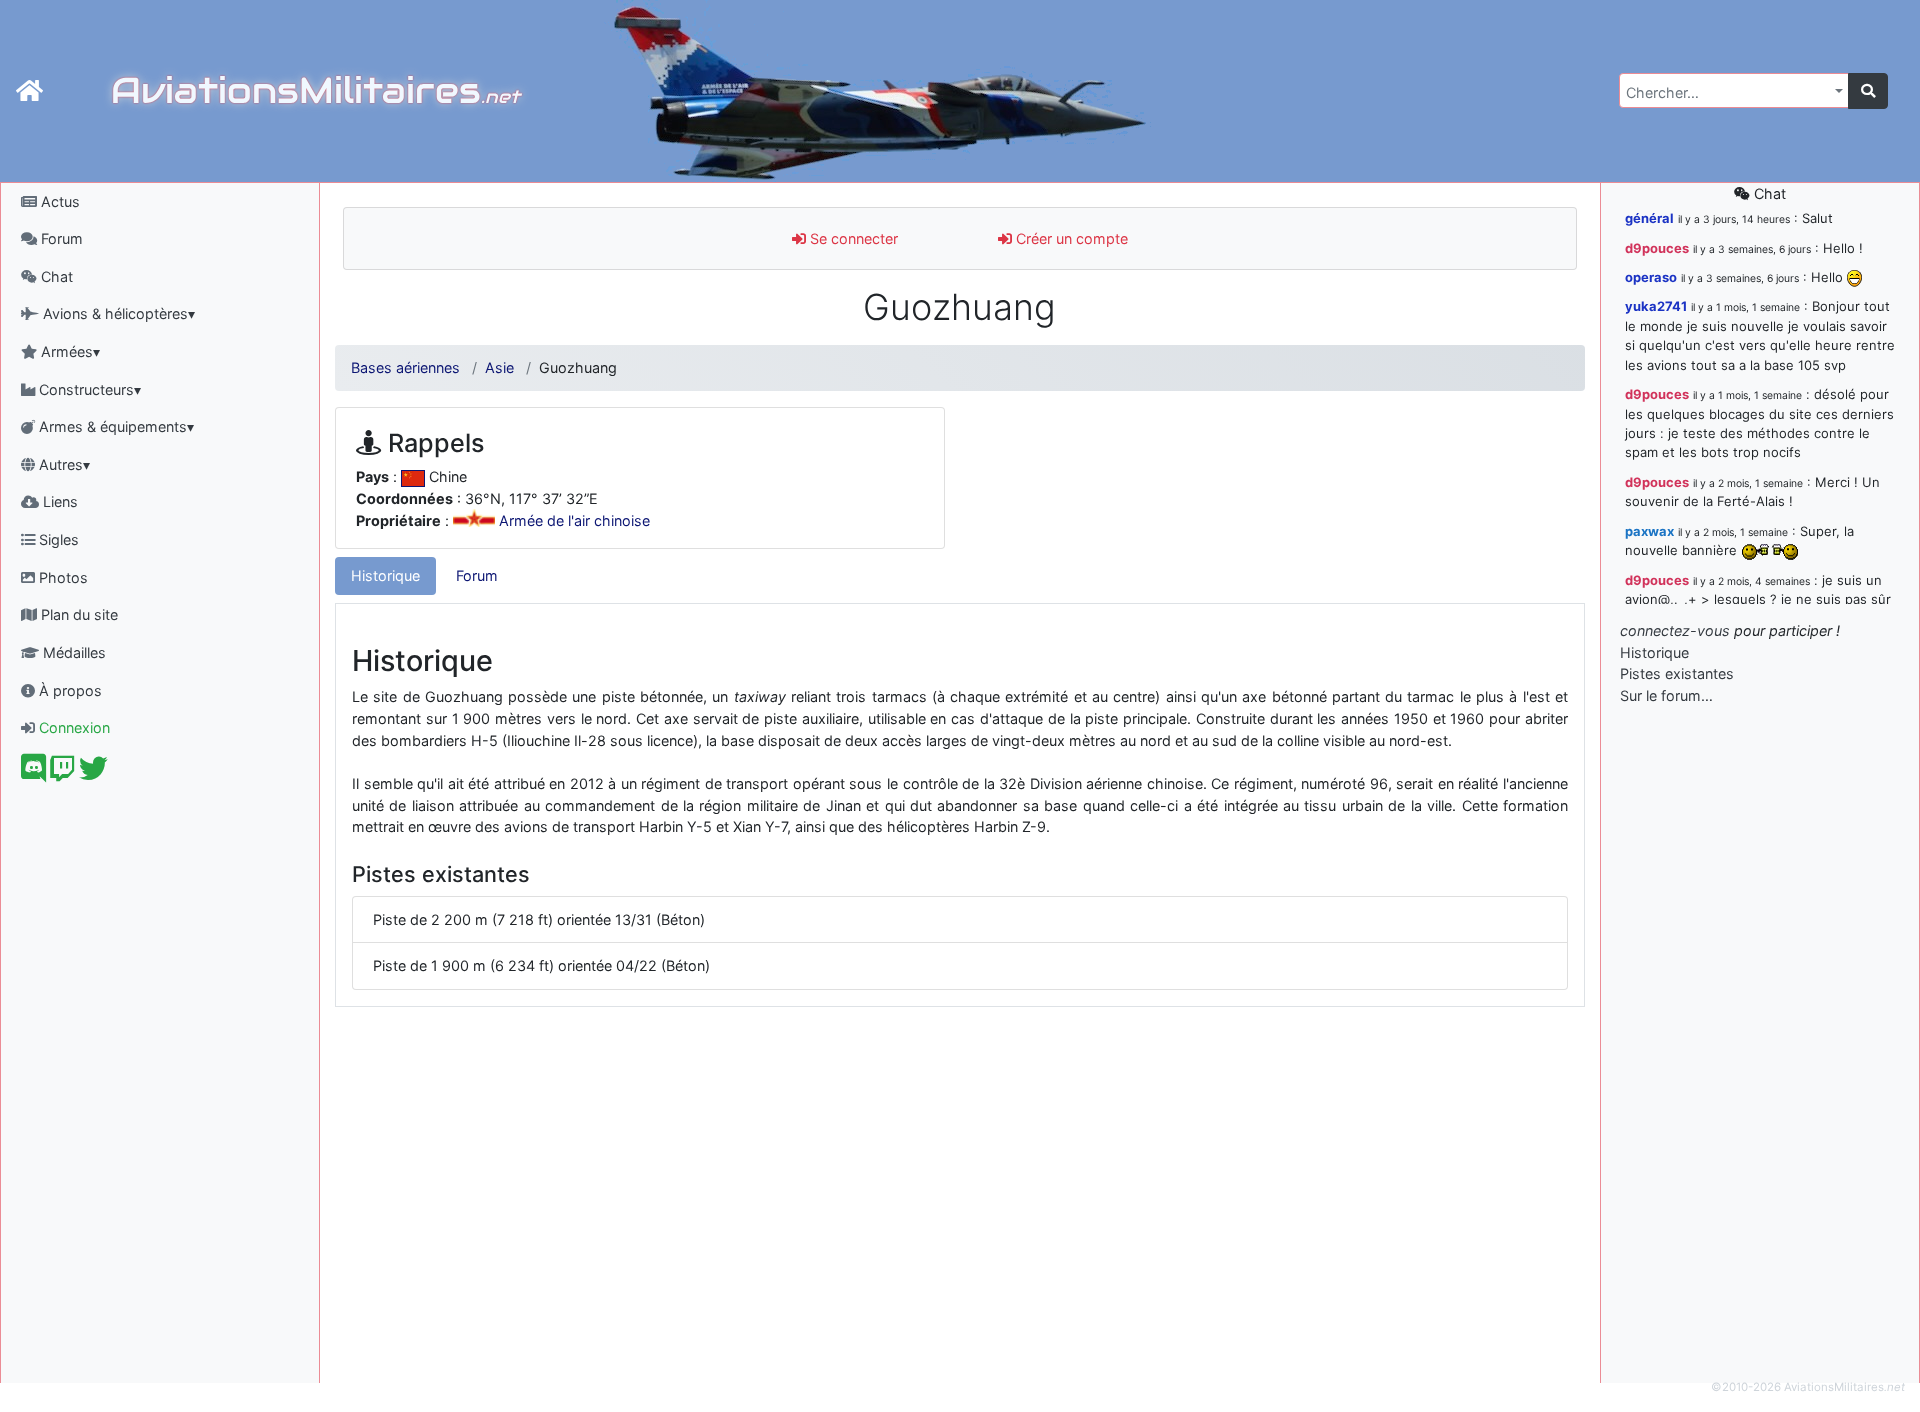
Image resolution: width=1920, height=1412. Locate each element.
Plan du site (77, 614)
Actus (58, 201)
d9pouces (1657, 248)
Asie (499, 367)
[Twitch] (62, 773)
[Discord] (33, 773)
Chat (55, 276)
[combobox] (1734, 90)
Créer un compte (1070, 238)
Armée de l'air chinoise (574, 521)
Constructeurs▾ (88, 389)
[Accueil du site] (29, 91)
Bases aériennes (405, 367)
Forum (60, 238)
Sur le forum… (1666, 695)
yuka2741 (1656, 306)
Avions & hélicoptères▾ (117, 313)
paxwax (1649, 531)
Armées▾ (68, 351)
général (1649, 218)
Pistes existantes (1677, 673)
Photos (61, 577)
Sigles (57, 539)
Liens (58, 501)
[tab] (385, 576)
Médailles (72, 652)
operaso (1651, 277)
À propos (68, 690)
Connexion (72, 727)
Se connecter (852, 238)
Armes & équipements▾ (114, 426)
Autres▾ (62, 464)
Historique (385, 575)
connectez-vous (1675, 630)
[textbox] (1728, 93)
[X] (93, 773)
